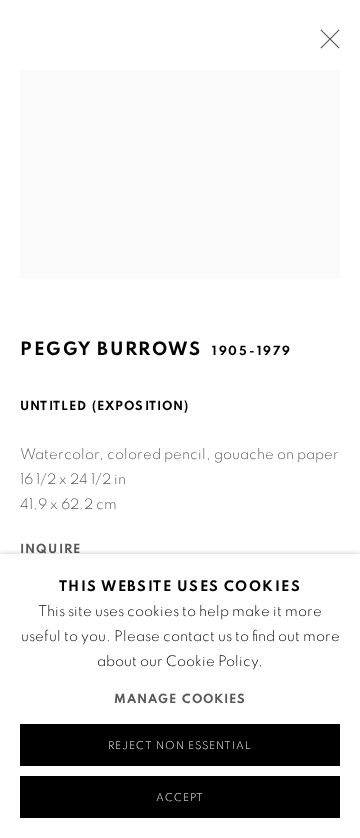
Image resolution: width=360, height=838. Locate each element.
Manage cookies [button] (180, 699)
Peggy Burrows (110, 349)
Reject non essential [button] (180, 745)
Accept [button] (180, 797)
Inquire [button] (50, 549)
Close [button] (325, 45)
